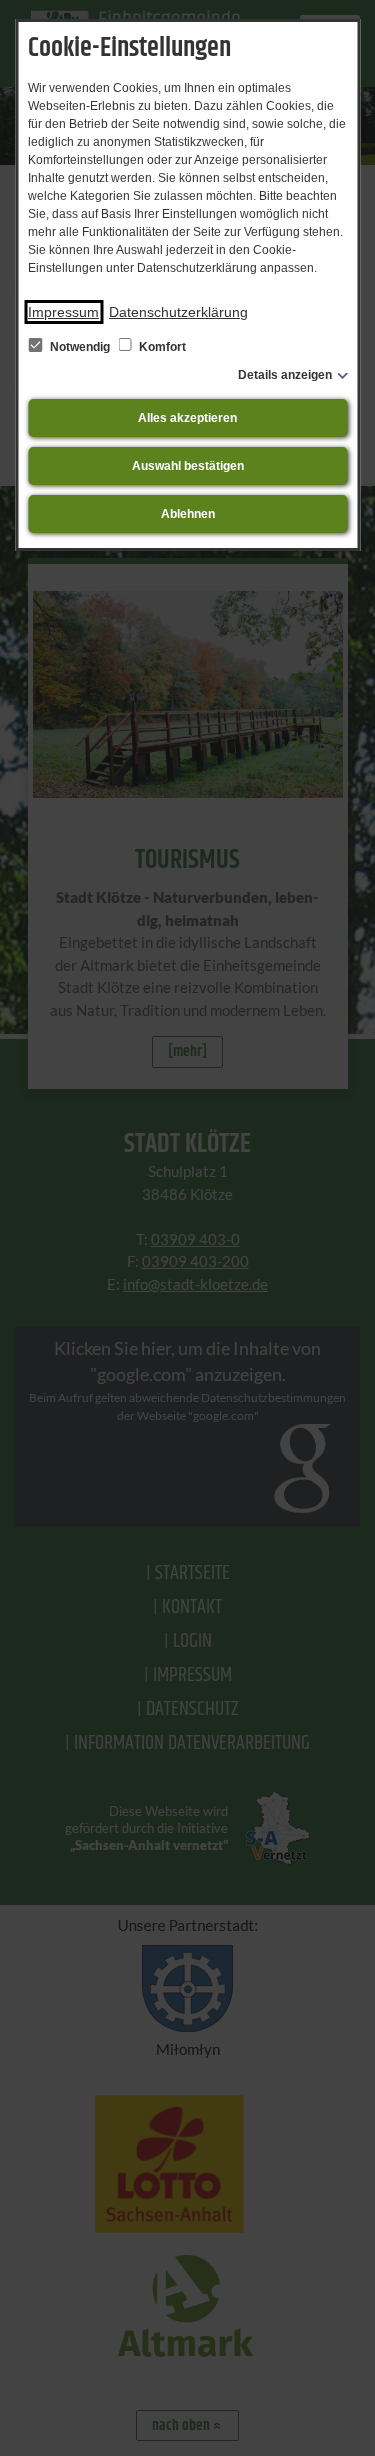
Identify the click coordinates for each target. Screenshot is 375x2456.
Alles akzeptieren (187, 418)
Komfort (161, 347)
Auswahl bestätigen (188, 466)
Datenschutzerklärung (178, 312)
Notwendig (80, 347)
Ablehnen (188, 514)
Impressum (63, 312)
